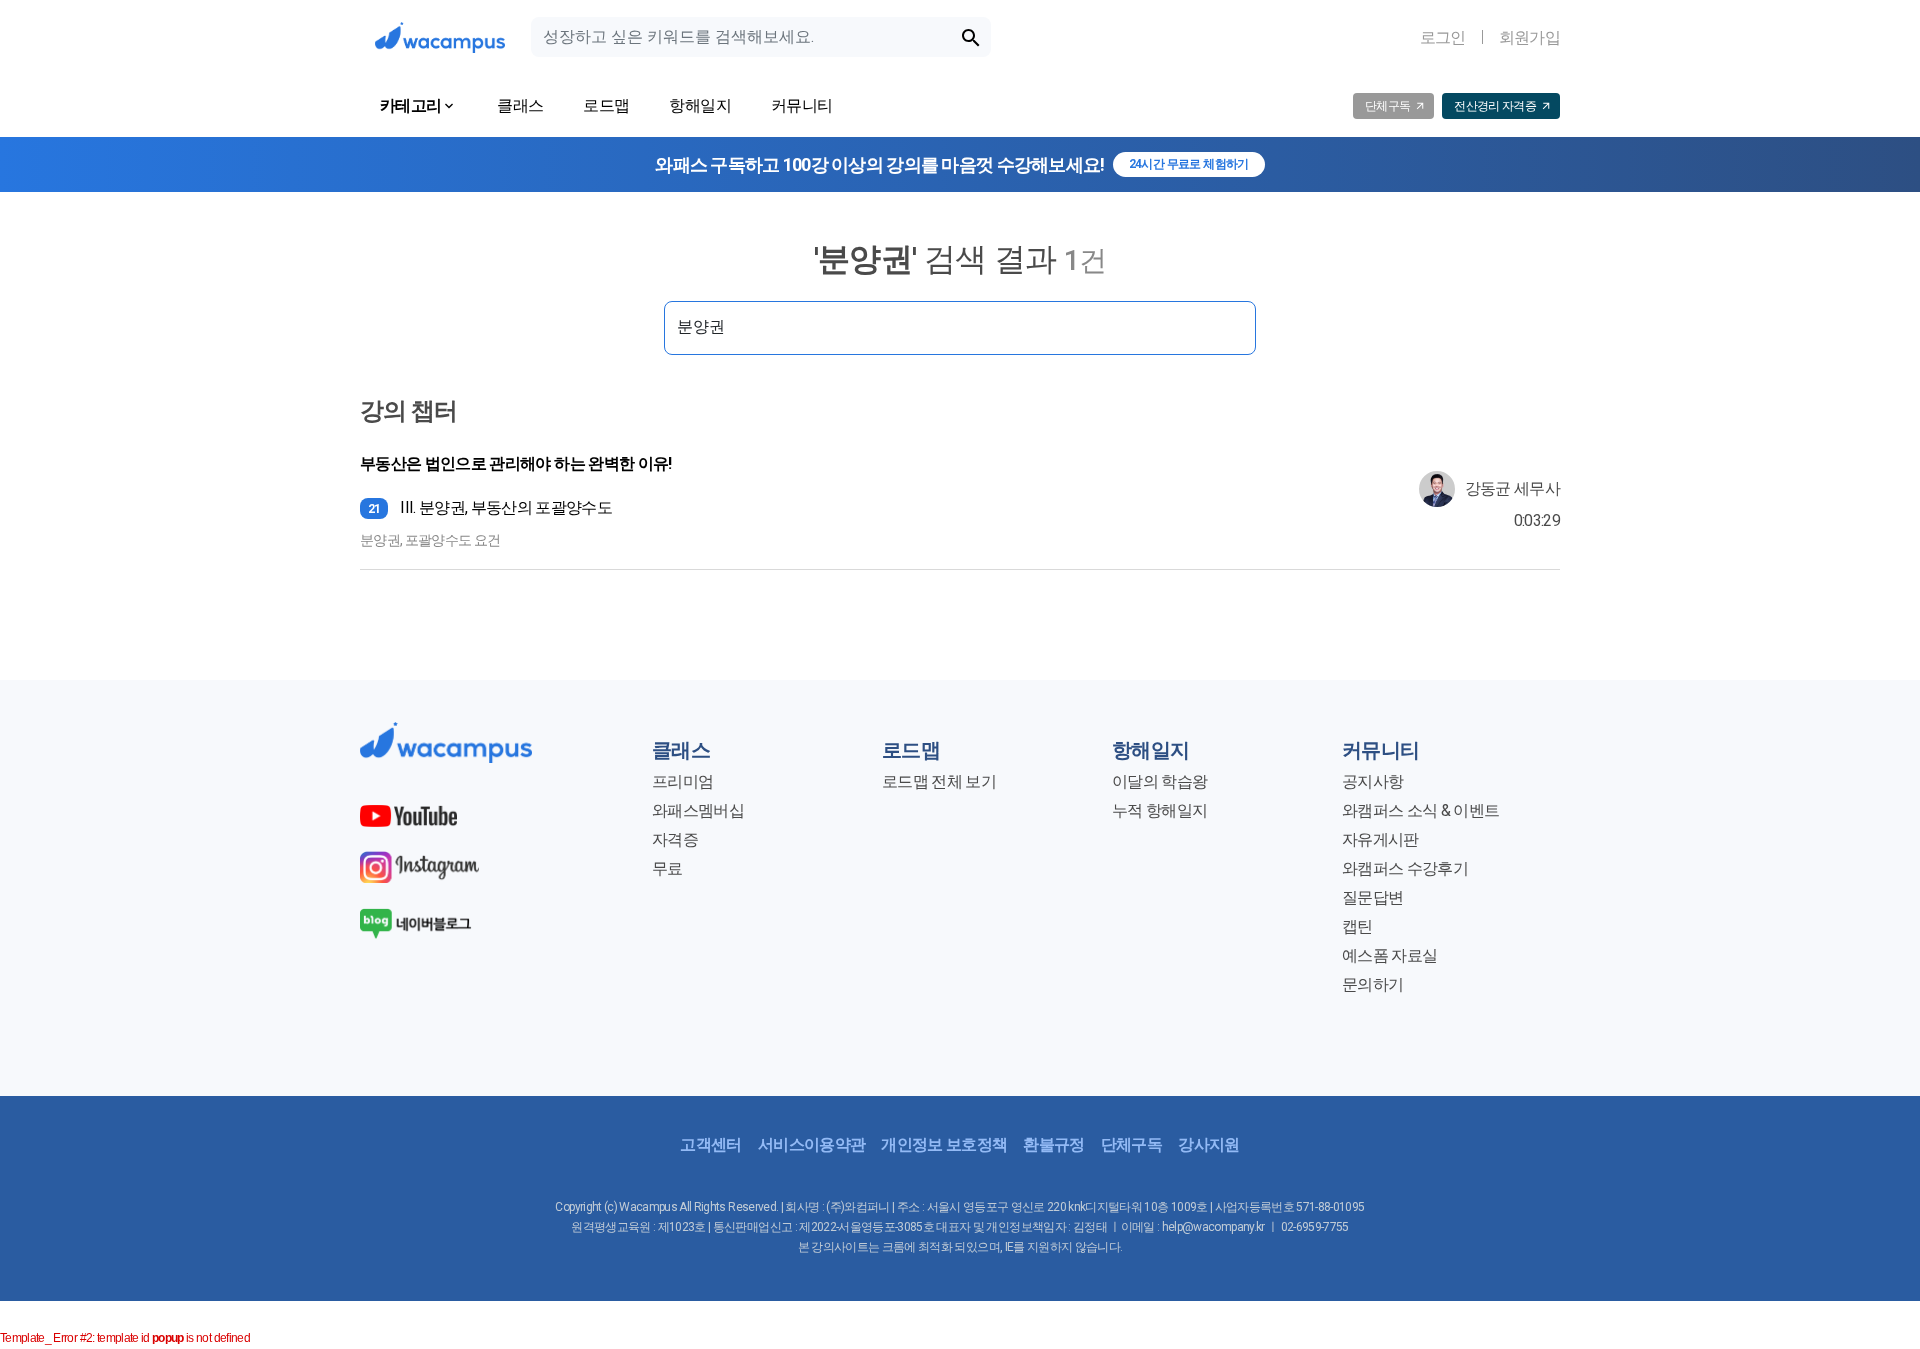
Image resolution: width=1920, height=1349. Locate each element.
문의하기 (1372, 984)
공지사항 (1372, 781)
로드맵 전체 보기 (939, 781)
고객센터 (710, 1144)
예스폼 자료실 (1389, 955)
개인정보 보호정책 (944, 1144)
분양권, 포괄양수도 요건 (430, 540)
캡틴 (1357, 926)
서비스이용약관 (811, 1144)
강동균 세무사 (1512, 488)
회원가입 (1529, 37)
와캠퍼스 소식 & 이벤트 (1420, 810)
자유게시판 (1380, 839)
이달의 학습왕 (1159, 781)
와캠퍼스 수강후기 (1405, 868)
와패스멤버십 (698, 810)
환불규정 (1053, 1144)
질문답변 (1372, 897)
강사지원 (1208, 1144)
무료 (667, 868)
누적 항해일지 (1159, 810)
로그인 (1443, 37)
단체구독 (1131, 1144)
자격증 (675, 839)
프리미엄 (682, 781)
